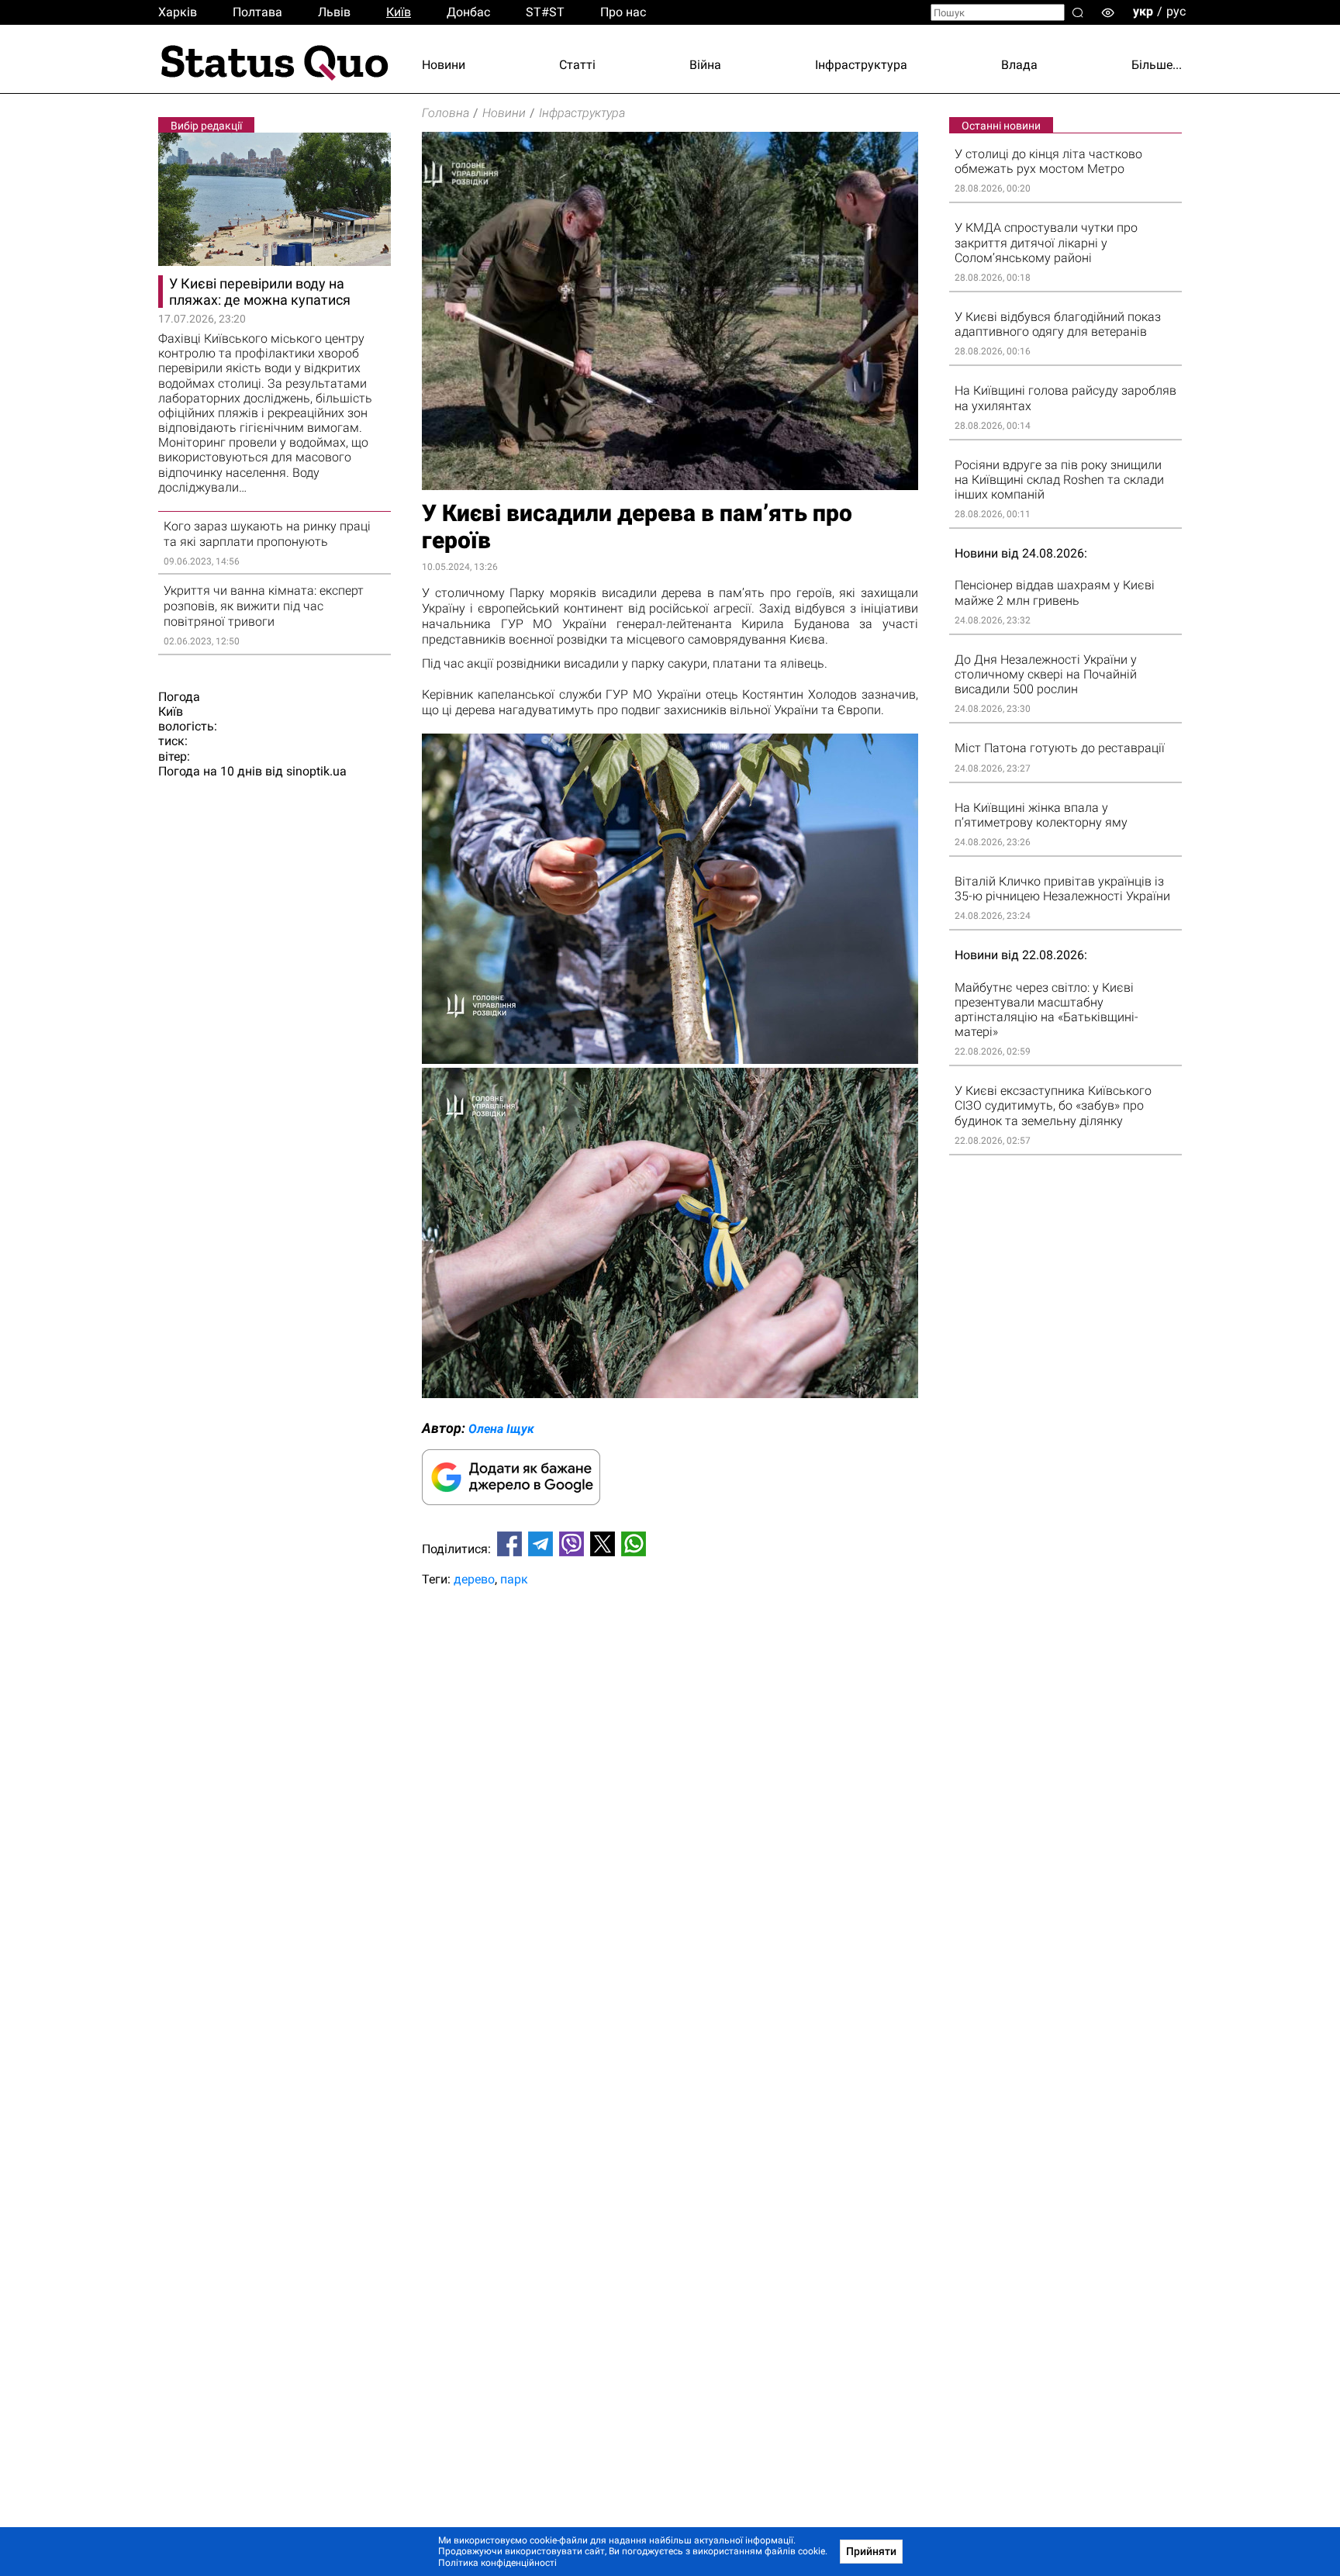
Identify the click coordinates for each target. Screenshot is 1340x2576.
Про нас (623, 12)
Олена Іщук (501, 1429)
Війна (705, 65)
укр (1143, 11)
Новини (444, 65)
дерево (474, 1579)
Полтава (257, 12)
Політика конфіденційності (497, 2563)
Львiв (334, 12)
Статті (577, 65)
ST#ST (545, 12)
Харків (178, 12)
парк (514, 1579)
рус (1176, 11)
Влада (1019, 65)
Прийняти (871, 2551)
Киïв (399, 12)
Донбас (468, 12)
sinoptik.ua (316, 771)
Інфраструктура (861, 65)
